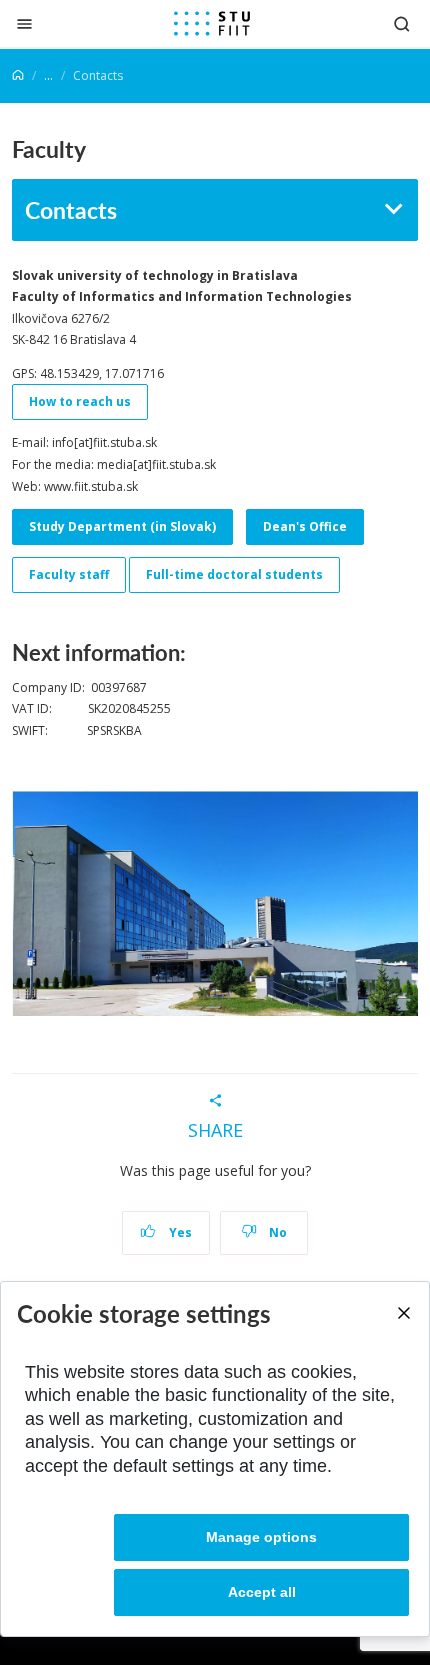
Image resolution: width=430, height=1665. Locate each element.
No (276, 1232)
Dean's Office (305, 526)
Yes (179, 1232)
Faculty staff (69, 574)
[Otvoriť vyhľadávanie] (402, 23)
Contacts (71, 209)
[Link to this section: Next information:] (195, 652)
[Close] (24, 23)
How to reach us (80, 401)
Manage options (261, 1537)
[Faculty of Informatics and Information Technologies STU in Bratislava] (212, 24)
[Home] (18, 75)
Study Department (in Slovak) (122, 526)
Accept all (262, 1592)
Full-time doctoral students (234, 574)
